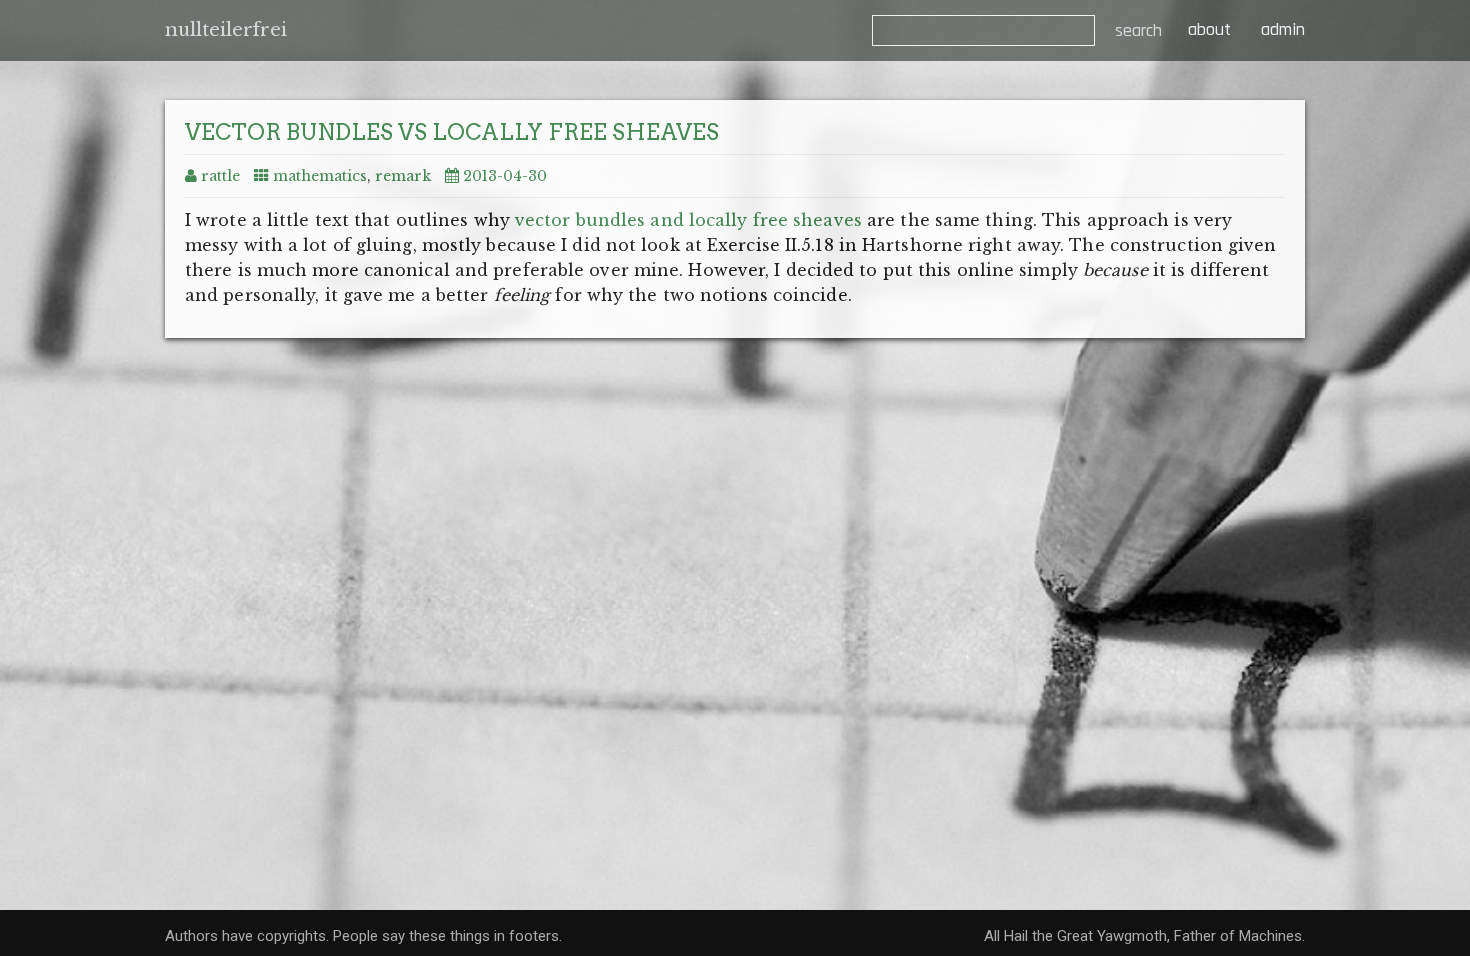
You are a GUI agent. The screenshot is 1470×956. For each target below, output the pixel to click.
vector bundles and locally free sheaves (688, 220)
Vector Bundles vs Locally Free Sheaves (452, 132)
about (1207, 29)
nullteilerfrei (226, 30)
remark (403, 176)
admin (1283, 29)
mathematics (320, 176)
